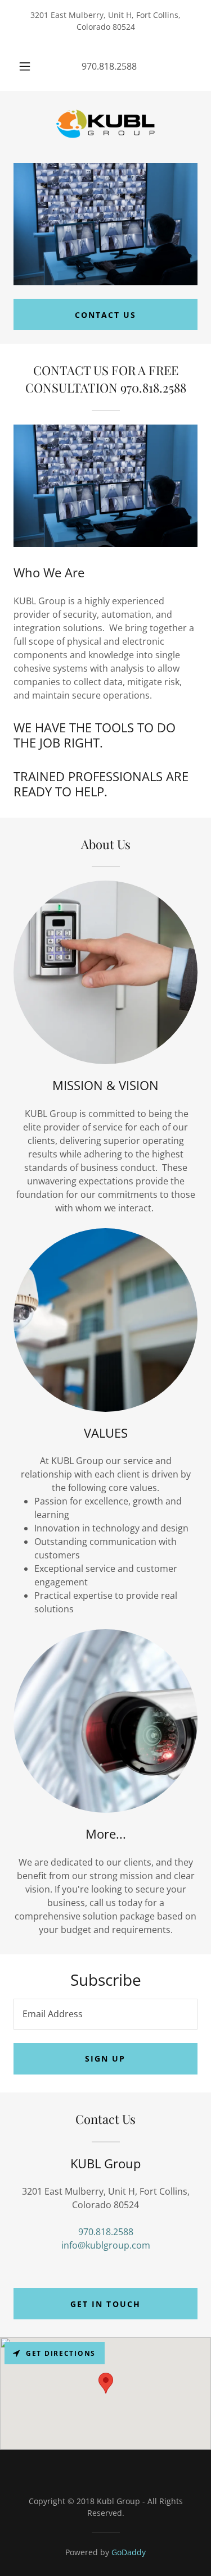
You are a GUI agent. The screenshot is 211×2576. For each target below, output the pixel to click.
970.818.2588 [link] (109, 66)
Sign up (105, 2058)
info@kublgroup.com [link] (106, 2245)
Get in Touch (105, 2304)
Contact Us (105, 315)
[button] (25, 66)
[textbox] (105, 2014)
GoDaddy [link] (129, 2552)
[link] (106, 127)
